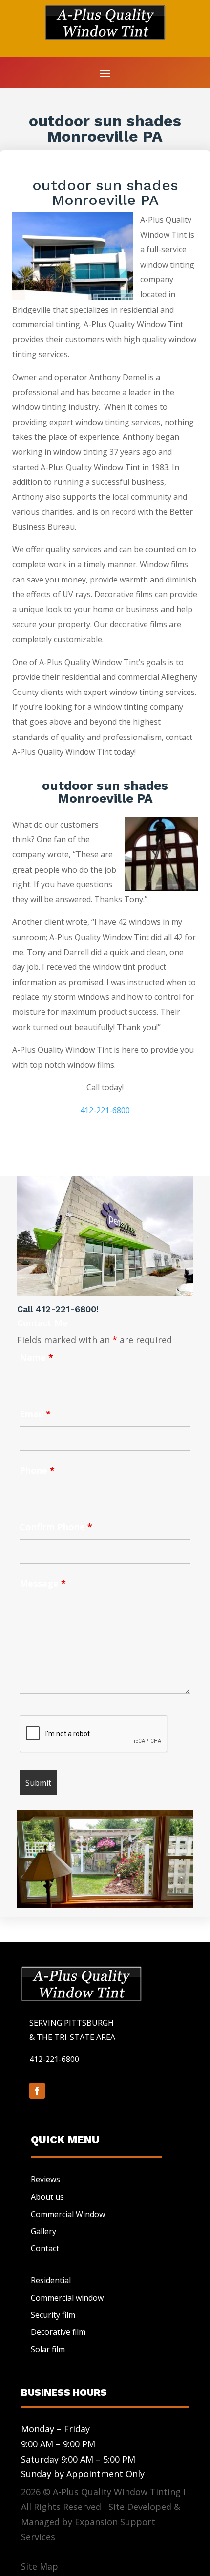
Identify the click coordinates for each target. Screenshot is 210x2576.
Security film (53, 2315)
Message (43, 1583)
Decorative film (58, 2332)
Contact (45, 2248)
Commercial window (67, 2298)
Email (35, 1414)
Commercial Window (68, 2214)
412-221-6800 (105, 1110)
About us (47, 2197)
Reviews (45, 2179)
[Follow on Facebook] (37, 2091)
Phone (37, 1470)
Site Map (40, 2566)
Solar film (48, 2349)
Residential (51, 2280)
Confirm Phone (56, 1527)
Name (36, 1357)
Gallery (43, 2231)
